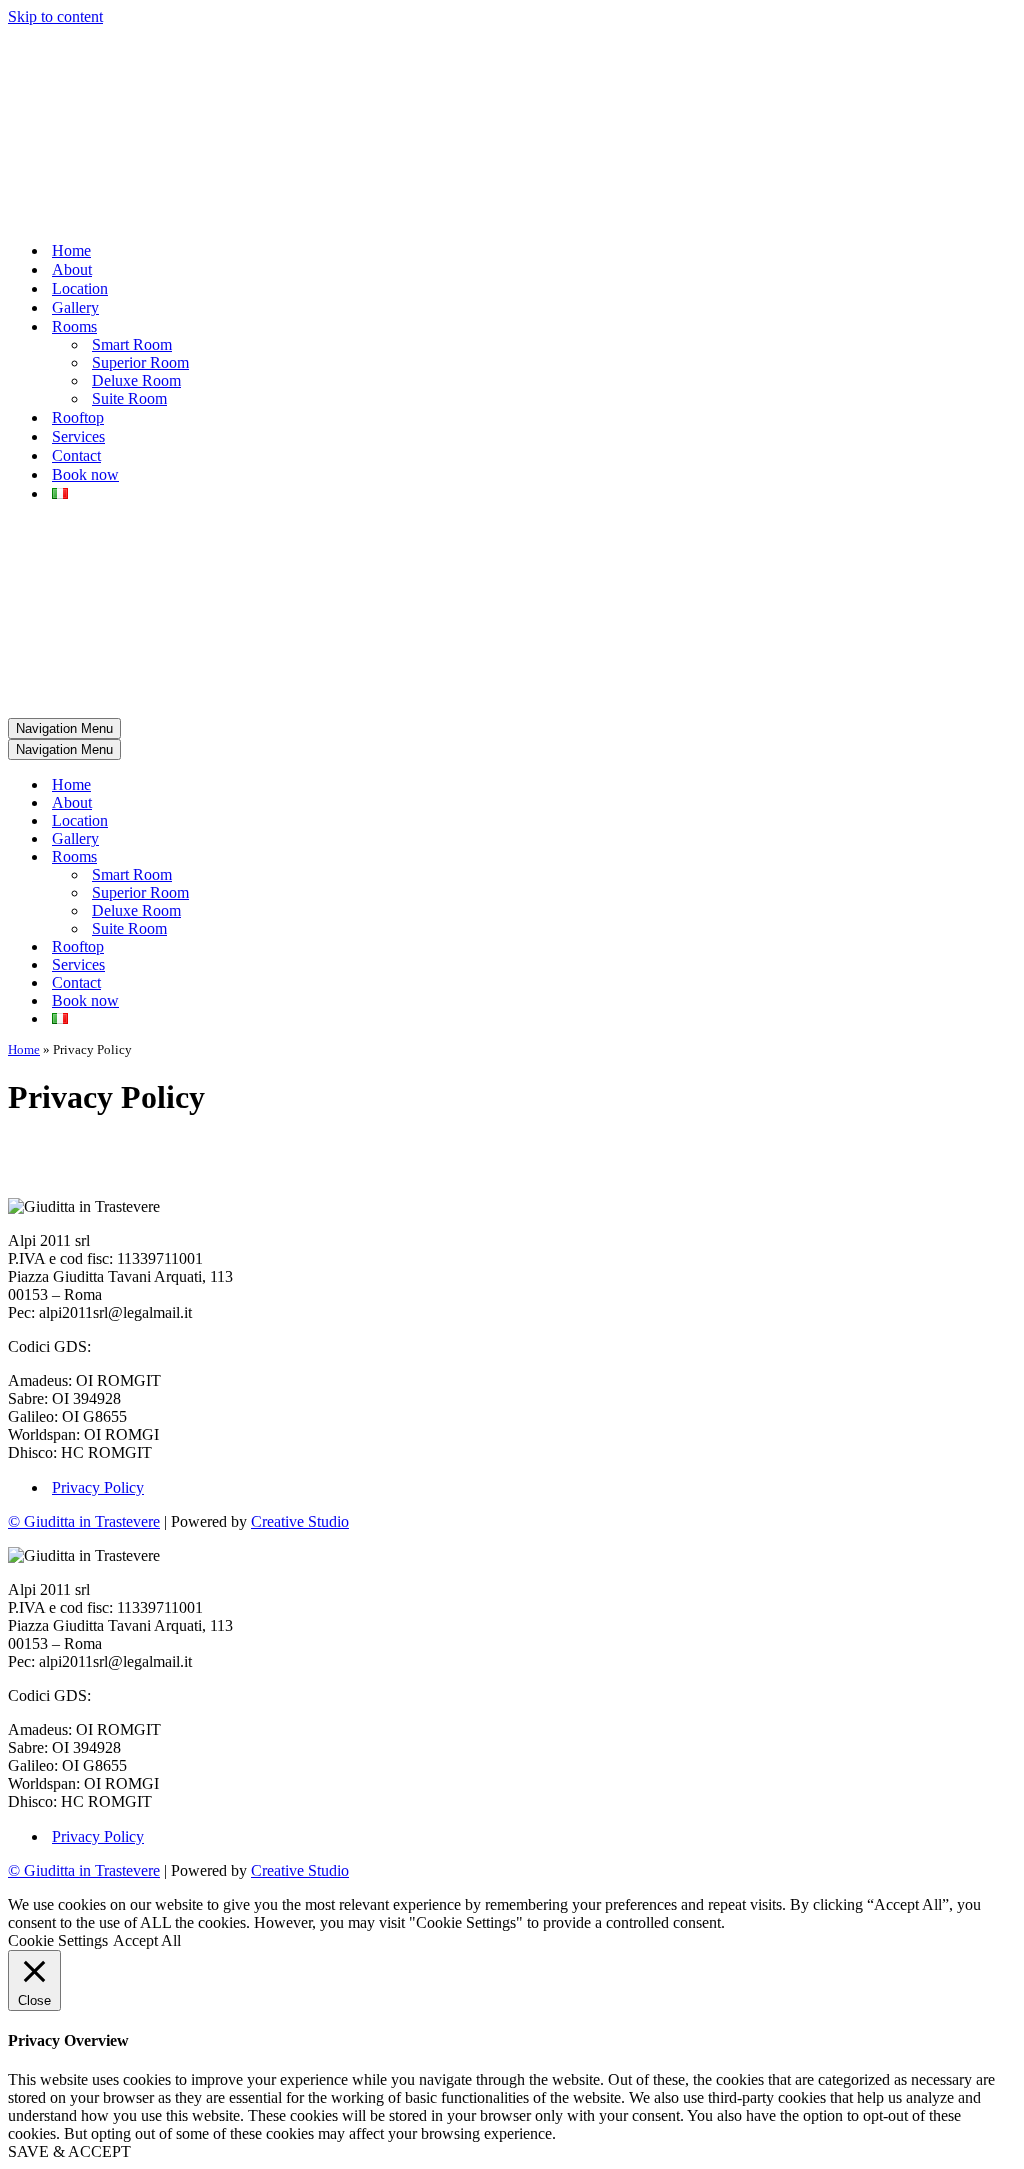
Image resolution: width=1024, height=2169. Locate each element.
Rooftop (78, 417)
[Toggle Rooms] (358, 857)
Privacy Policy (98, 1487)
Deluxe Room (136, 380)
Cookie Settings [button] (58, 1940)
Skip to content (55, 16)
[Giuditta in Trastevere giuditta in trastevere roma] (512, 125)
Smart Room (132, 344)
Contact (76, 455)
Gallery (75, 307)
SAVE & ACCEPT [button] (69, 2151)
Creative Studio (300, 1521)
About (72, 269)
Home (71, 250)
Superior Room (140, 362)
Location (80, 288)
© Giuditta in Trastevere (84, 1521)
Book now (85, 474)
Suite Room (129, 398)
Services (78, 436)
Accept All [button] (147, 1940)
